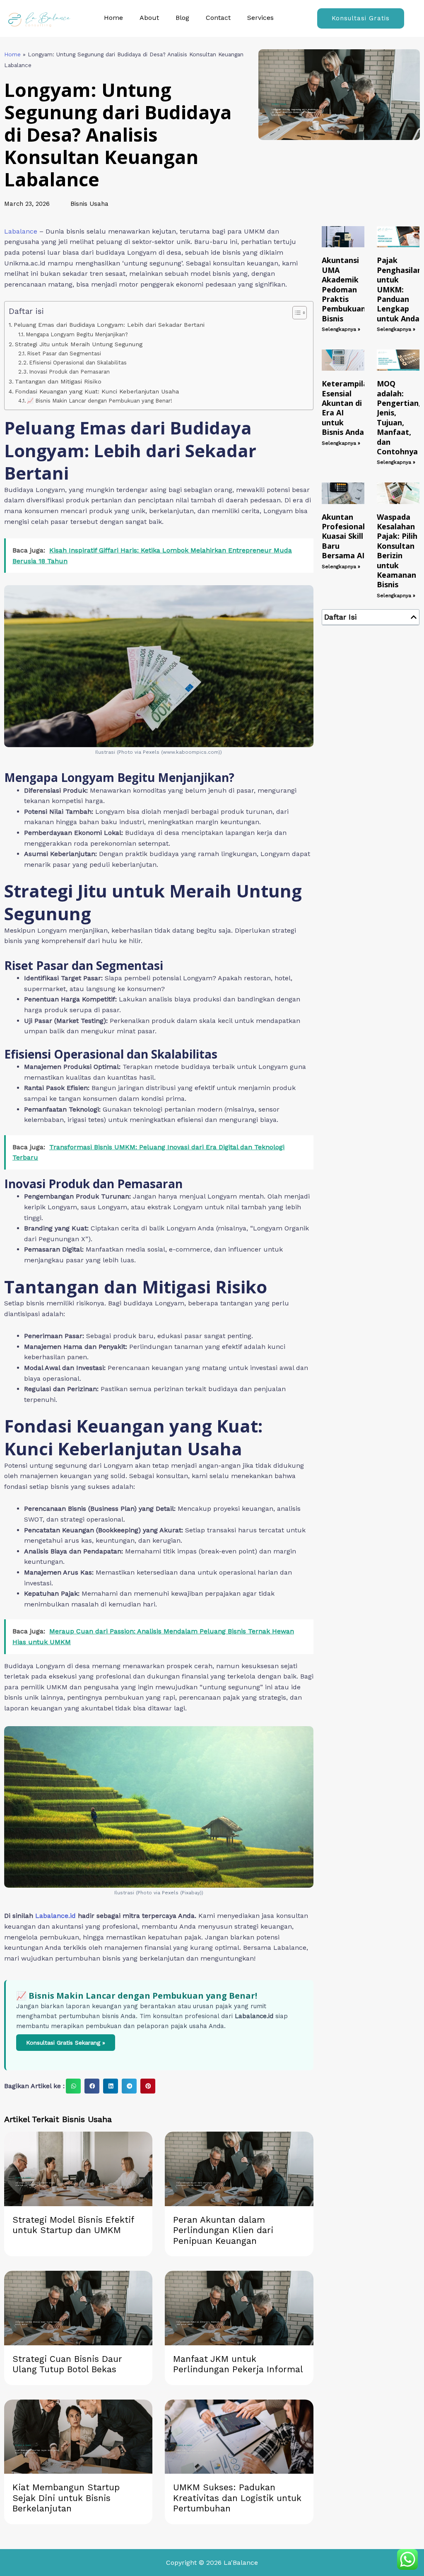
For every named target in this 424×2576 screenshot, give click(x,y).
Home (113, 18)
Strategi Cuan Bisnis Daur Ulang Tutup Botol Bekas (67, 2364)
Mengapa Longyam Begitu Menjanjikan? (77, 334)
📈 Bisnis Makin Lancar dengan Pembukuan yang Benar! (100, 401)
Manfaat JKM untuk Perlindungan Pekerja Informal (238, 2364)
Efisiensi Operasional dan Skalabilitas (78, 363)
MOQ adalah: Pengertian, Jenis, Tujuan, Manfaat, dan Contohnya (399, 417)
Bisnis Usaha (89, 204)
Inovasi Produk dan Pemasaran (69, 372)
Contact (218, 18)
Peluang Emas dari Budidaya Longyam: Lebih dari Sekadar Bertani (109, 325)
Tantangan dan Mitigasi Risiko (58, 382)
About (149, 18)
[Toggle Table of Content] (295, 313)
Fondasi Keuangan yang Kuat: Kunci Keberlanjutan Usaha (97, 392)
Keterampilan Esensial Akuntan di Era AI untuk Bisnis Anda (347, 408)
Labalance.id (55, 1916)
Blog (182, 18)
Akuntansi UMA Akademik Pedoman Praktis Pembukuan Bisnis (344, 289)
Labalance (21, 231)
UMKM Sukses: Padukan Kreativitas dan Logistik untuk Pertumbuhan (237, 2498)
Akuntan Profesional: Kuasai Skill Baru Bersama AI (344, 536)
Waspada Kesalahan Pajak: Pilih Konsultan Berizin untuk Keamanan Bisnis (397, 551)
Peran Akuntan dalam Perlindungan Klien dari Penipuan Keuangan (223, 2230)
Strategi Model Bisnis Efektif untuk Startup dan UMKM (73, 2225)
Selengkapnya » (341, 329)
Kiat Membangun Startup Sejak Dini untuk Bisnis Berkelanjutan (66, 2498)
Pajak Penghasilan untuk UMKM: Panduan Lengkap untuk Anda (399, 289)
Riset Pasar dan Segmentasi (64, 353)
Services (260, 18)
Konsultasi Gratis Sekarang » (66, 2043)
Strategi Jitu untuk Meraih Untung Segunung (79, 344)
